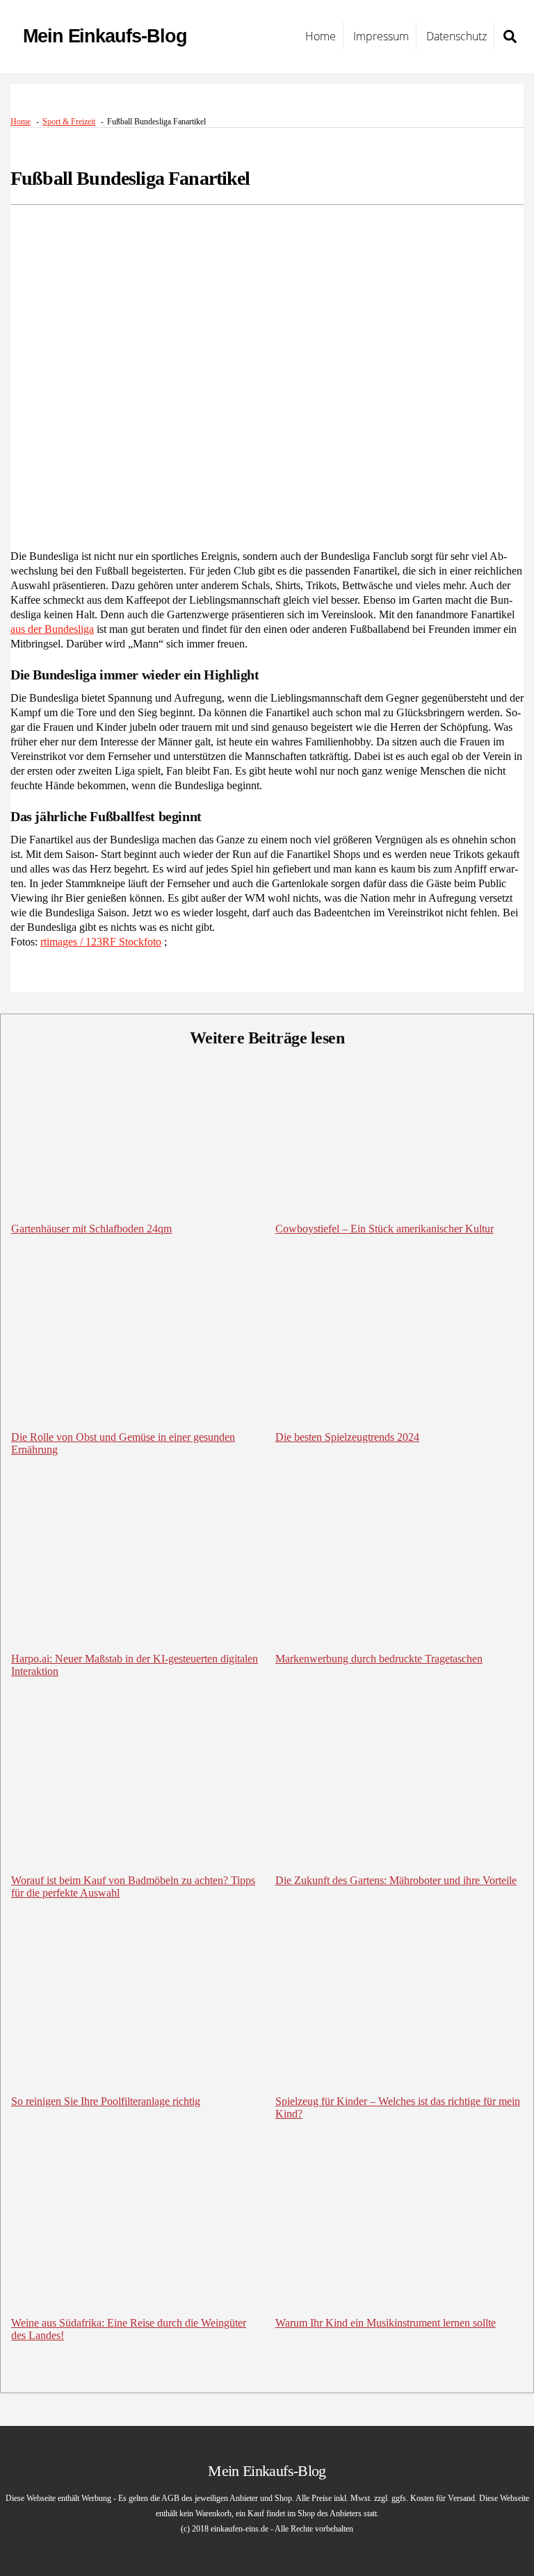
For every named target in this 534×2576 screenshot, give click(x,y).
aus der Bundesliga (52, 629)
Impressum (381, 36)
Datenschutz (456, 36)
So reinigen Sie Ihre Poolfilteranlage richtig (106, 2101)
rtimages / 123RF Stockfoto (101, 942)
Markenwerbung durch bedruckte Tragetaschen (379, 1659)
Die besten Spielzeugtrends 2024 (347, 1437)
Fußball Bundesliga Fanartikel (130, 178)
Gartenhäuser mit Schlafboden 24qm (91, 1229)
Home (321, 36)
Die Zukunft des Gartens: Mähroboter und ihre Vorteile (396, 1880)
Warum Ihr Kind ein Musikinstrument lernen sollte (386, 2323)
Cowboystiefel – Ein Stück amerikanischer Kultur (385, 1229)
